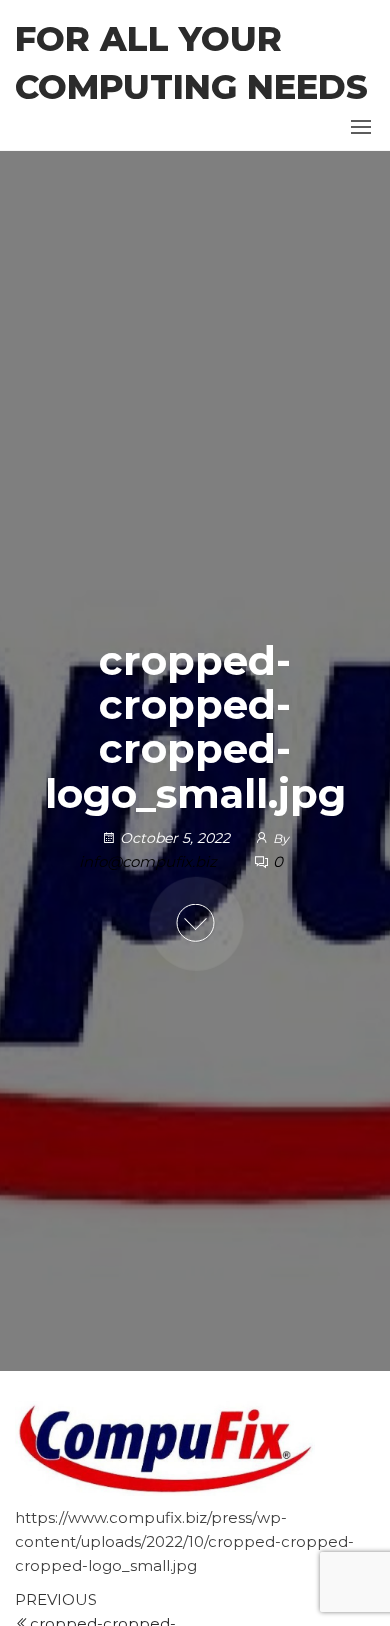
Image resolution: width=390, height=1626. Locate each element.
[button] (361, 127)
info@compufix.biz (150, 861)
